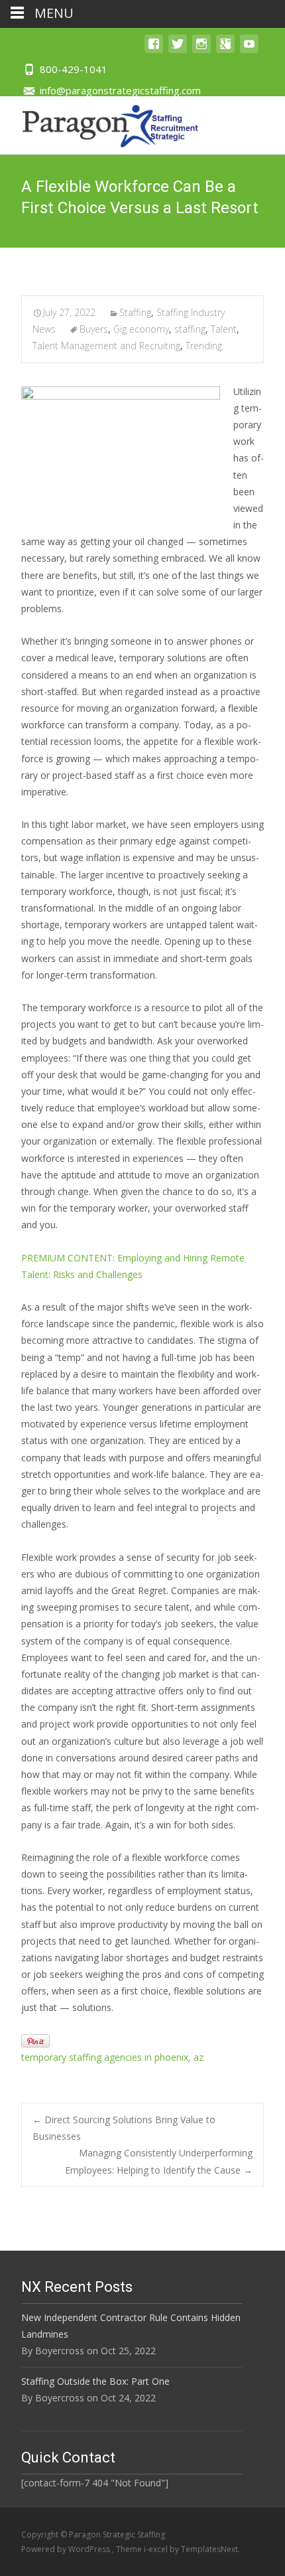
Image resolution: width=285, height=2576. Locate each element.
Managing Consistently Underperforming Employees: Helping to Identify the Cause (159, 2161)
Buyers (94, 329)
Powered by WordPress (67, 2549)
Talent (224, 329)
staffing (190, 329)
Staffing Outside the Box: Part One (95, 2381)
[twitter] (178, 50)
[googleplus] (225, 50)
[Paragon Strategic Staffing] (100, 123)
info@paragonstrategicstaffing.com (120, 90)
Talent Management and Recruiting (106, 346)
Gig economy (141, 329)
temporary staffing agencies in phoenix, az (112, 2057)
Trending (204, 346)
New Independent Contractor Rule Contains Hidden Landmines (131, 2326)
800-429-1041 (74, 69)
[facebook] (154, 50)
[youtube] (249, 50)
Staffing (135, 312)
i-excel (157, 2549)
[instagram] (201, 50)
